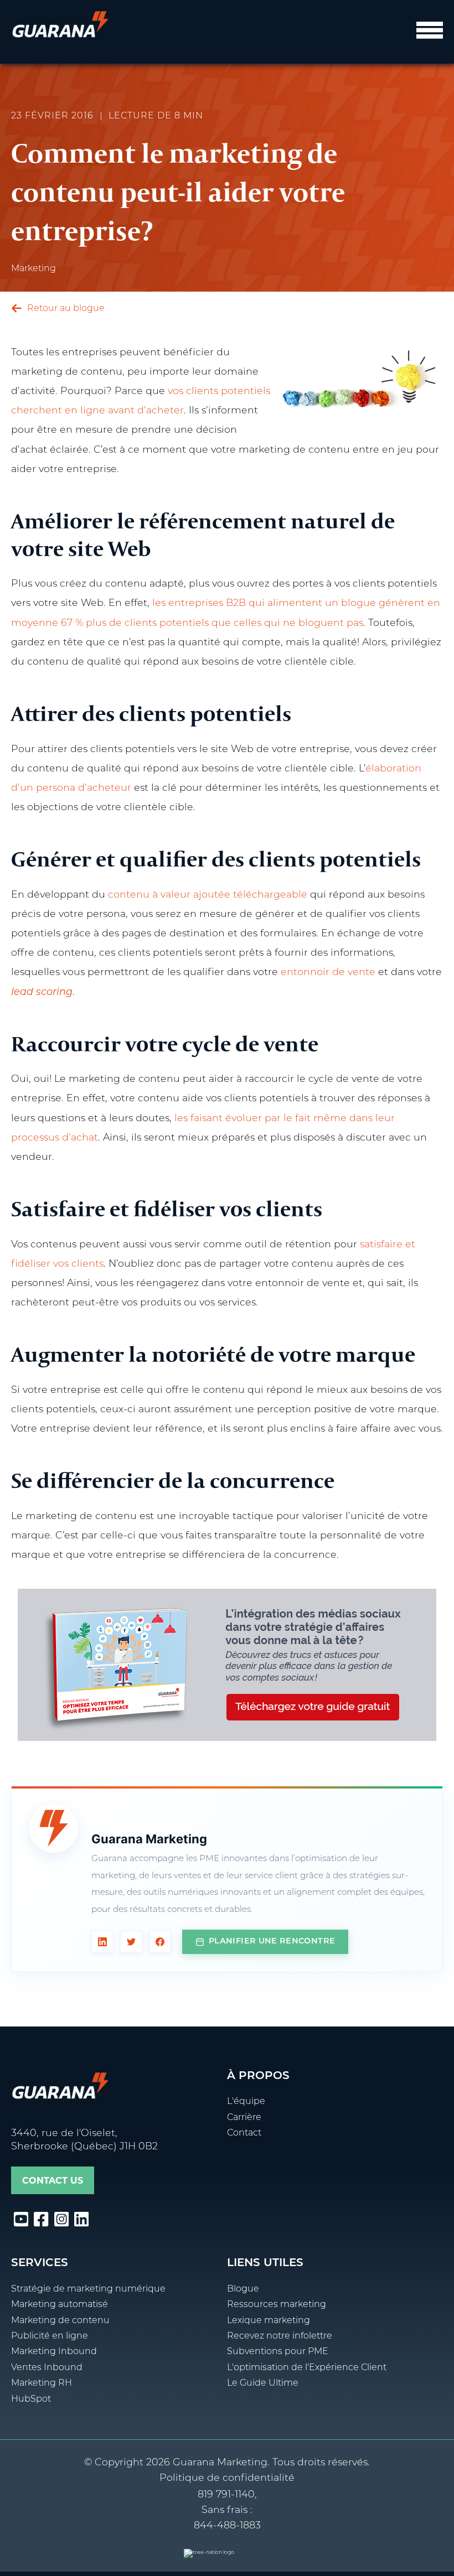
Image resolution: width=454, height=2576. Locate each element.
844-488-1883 (227, 2526)
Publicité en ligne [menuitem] (50, 2336)
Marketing (33, 269)
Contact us (53, 2181)
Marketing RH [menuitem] (42, 2383)
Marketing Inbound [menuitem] (54, 2352)
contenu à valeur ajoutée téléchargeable (208, 895)
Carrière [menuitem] (244, 2118)
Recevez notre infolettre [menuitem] (280, 2336)
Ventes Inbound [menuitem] (47, 2368)
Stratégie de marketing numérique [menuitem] (88, 2289)
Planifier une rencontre (272, 1942)
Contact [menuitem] (244, 2133)
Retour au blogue (65, 309)
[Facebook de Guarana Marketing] (160, 1942)
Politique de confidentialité (227, 2478)
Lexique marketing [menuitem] (269, 2321)
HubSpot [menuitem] (31, 2399)
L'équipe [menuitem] (246, 2102)
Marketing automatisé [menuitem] (60, 2305)
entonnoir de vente (328, 973)
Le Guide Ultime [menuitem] (263, 2383)
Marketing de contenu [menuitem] (60, 2321)
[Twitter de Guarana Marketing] (131, 1942)
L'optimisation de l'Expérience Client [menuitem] (307, 2368)
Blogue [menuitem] (243, 2289)
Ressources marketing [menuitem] (277, 2305)
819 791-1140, (227, 2495)
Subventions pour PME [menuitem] (278, 2352)
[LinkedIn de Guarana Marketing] (102, 1942)
